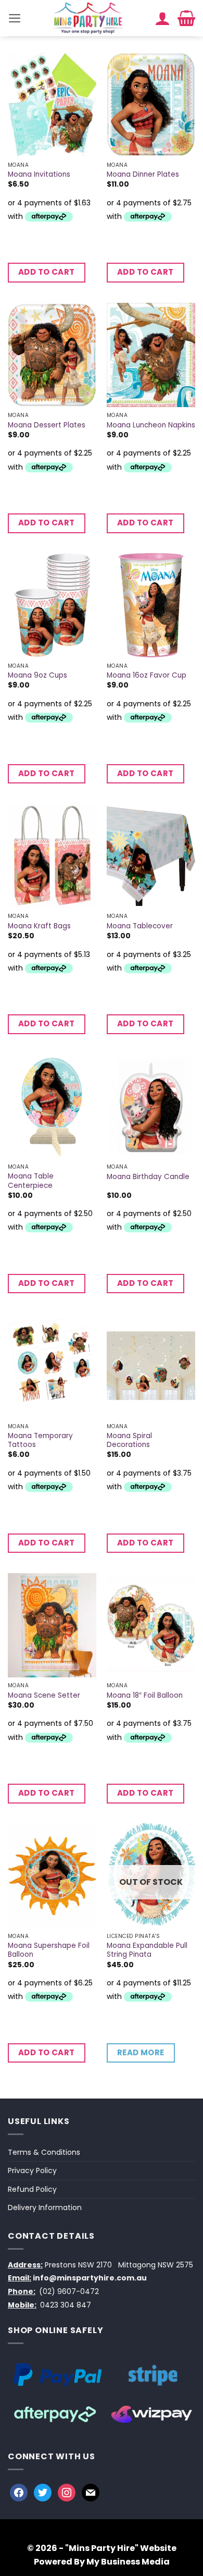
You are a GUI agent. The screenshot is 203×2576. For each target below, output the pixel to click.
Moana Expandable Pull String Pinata (147, 1950)
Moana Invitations (39, 175)
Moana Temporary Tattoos (40, 1440)
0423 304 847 (66, 2305)
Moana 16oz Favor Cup (147, 676)
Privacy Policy (32, 2170)
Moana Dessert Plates (47, 425)
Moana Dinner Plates (143, 175)
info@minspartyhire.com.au (90, 2278)
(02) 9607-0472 (69, 2291)
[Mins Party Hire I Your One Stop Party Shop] (88, 18)
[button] (15, 18)
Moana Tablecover (140, 926)
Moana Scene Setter (44, 1696)
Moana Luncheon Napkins (151, 425)
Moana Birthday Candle (148, 1177)
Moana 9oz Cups (37, 676)
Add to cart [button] (47, 272)
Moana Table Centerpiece (31, 1181)
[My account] (162, 18)
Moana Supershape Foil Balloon (49, 1950)
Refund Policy (32, 2189)
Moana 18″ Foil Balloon (145, 1696)
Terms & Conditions (44, 2152)
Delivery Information (45, 2207)
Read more (141, 2052)
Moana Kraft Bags (39, 926)
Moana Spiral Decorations (129, 1440)
